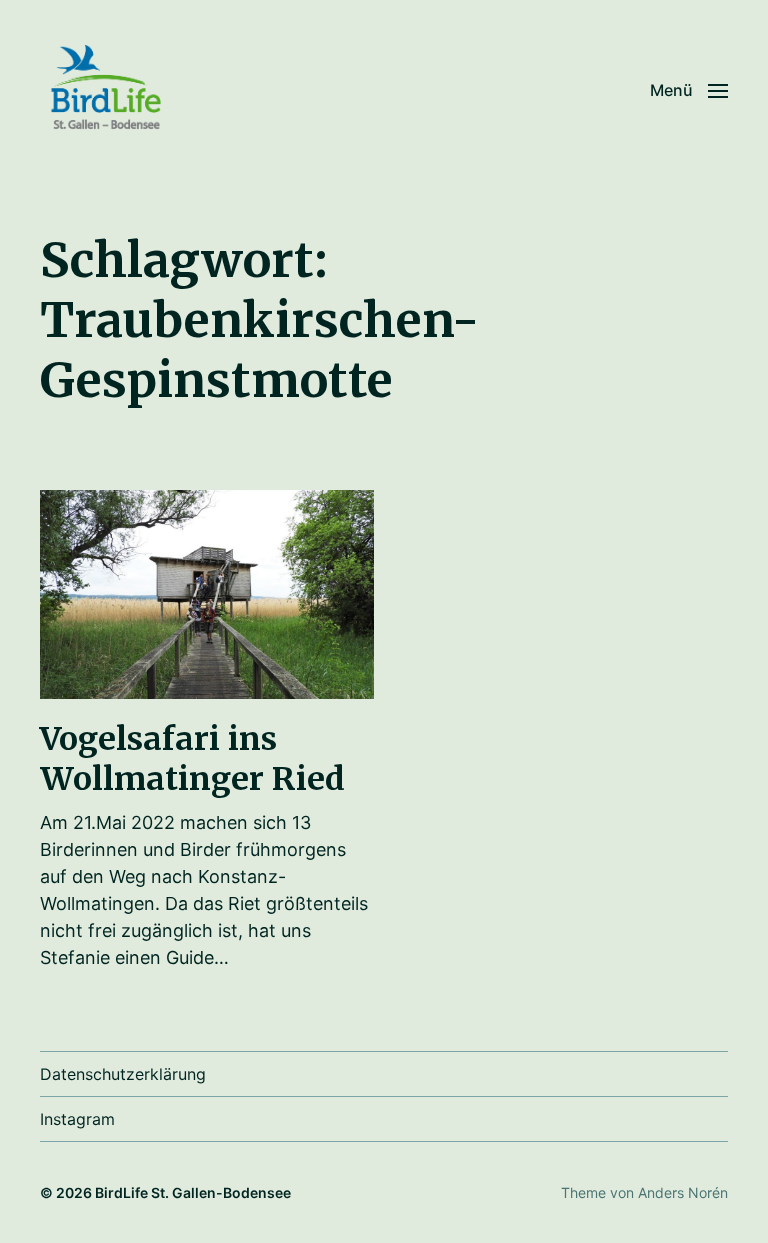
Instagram (77, 1119)
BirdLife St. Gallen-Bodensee (193, 1192)
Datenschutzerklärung (123, 1074)
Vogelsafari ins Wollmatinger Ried (192, 759)
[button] (689, 90)
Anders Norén (683, 1192)
